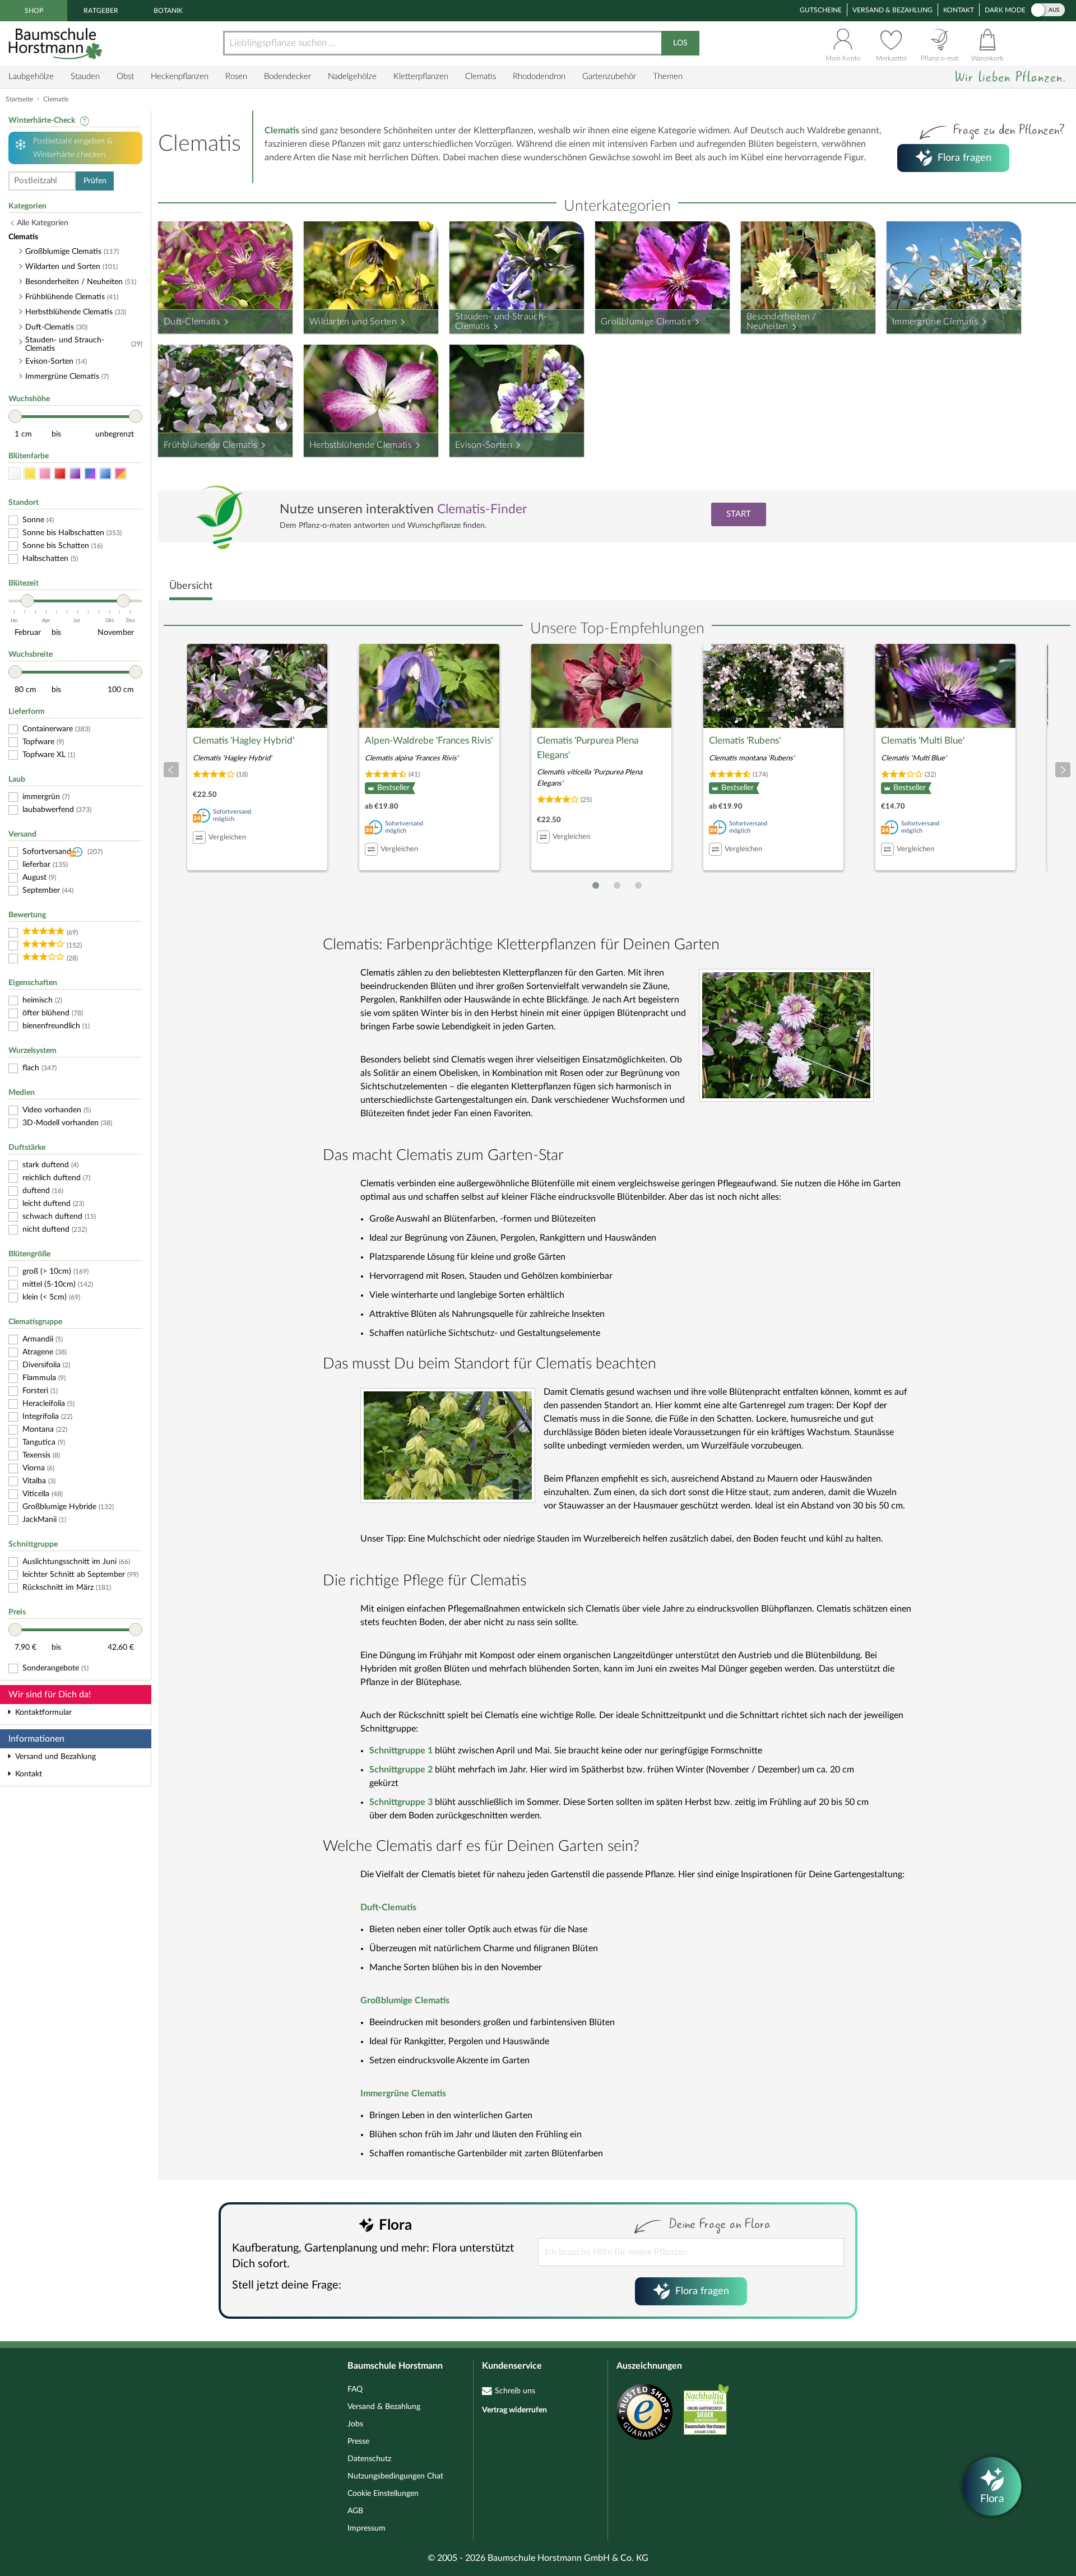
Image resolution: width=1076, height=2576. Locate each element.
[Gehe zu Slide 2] (617, 885)
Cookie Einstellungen (383, 2494)
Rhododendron (539, 76)
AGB (355, 2511)
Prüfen (95, 181)
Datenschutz (369, 2459)
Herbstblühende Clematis (361, 445)
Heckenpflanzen (180, 76)
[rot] (60, 474)
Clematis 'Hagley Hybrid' (244, 741)
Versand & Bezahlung (892, 10)
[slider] (15, 416)
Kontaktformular (43, 1712)
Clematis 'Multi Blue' (923, 741)
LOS (680, 43)
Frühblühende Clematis (210, 445)
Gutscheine (821, 10)
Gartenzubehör (609, 76)
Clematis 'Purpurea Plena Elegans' (588, 748)
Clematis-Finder (482, 509)
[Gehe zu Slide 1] (596, 885)
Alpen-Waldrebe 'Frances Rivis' (429, 741)
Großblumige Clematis (646, 322)
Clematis (481, 76)
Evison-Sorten (484, 445)
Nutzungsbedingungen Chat (395, 2476)
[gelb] (30, 474)
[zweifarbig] (120, 474)
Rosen (236, 76)
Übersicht (191, 586)
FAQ (355, 2389)
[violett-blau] (90, 474)
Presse (358, 2442)
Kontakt (959, 10)
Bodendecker (287, 76)
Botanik (168, 11)
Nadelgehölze (352, 76)
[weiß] (15, 474)
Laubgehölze (31, 76)
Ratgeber (101, 11)
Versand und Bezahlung (55, 1757)
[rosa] (45, 474)
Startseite (19, 99)
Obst (125, 76)
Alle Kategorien (43, 223)
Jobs (355, 2424)
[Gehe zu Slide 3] (638, 885)
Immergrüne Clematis (935, 322)
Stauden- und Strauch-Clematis (501, 322)
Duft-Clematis (192, 322)
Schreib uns (515, 2391)
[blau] (105, 474)
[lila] (75, 474)
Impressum (367, 2528)
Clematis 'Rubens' (745, 741)
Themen (668, 76)
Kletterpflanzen (421, 76)
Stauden (85, 76)
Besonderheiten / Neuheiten (782, 322)
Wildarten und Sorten (353, 322)
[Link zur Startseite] (57, 43)
